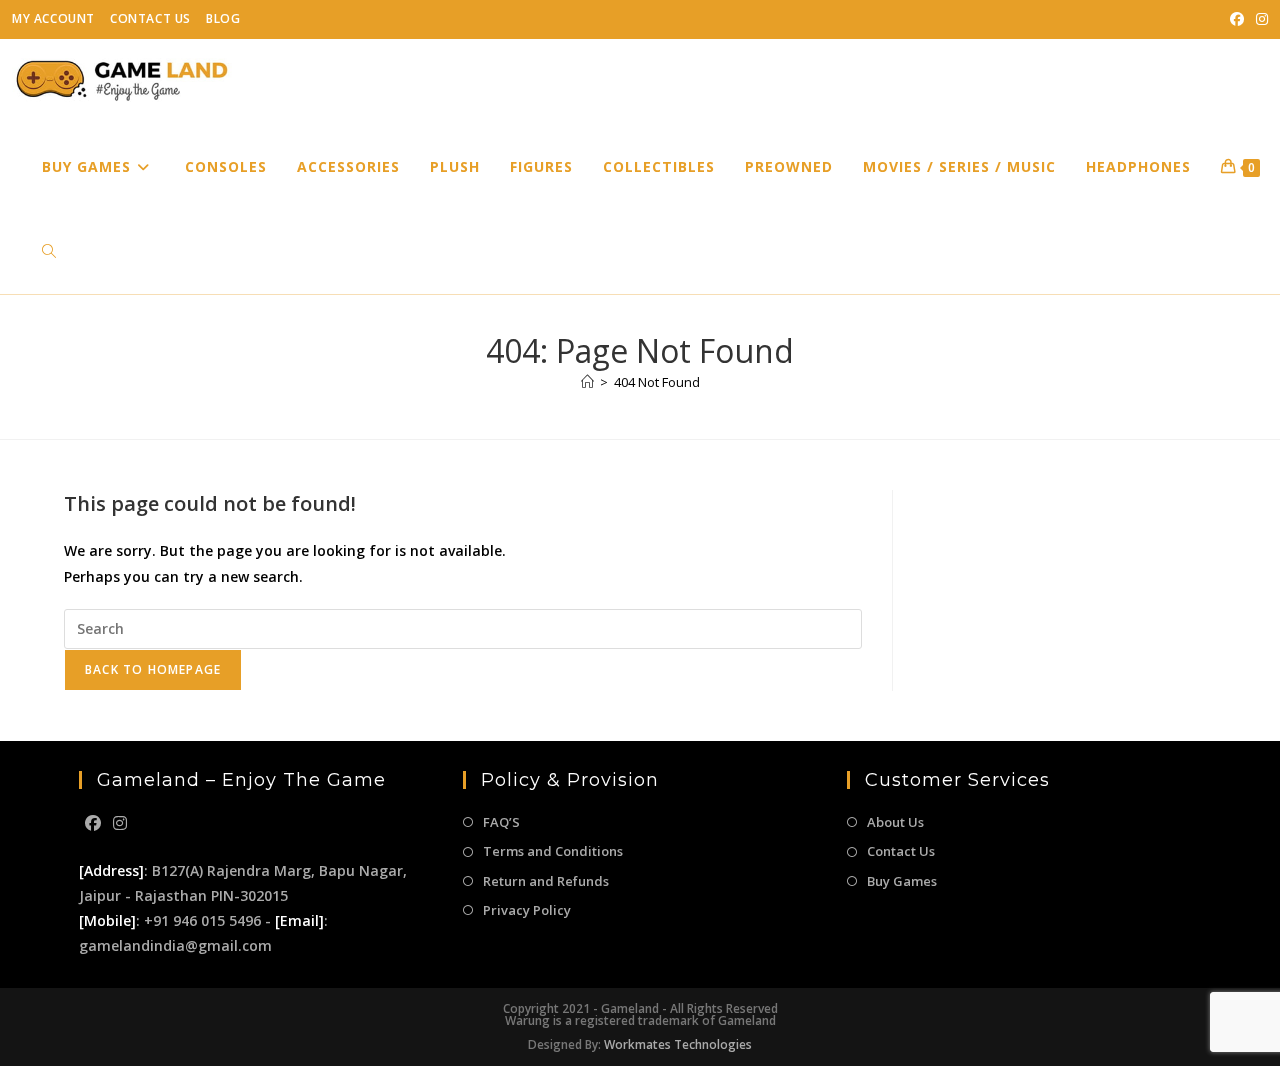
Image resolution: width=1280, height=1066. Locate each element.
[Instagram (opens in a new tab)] (1259, 19)
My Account (53, 18)
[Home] (587, 382)
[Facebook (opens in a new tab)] (1237, 19)
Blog (223, 18)
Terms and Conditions (553, 851)
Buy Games (902, 881)
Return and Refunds (546, 881)
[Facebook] (93, 823)
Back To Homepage (153, 669)
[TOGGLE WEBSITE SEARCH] (49, 251)
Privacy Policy (527, 910)
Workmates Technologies (678, 1044)
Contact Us (150, 18)
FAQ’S (501, 822)
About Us (895, 822)
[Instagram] (120, 823)
